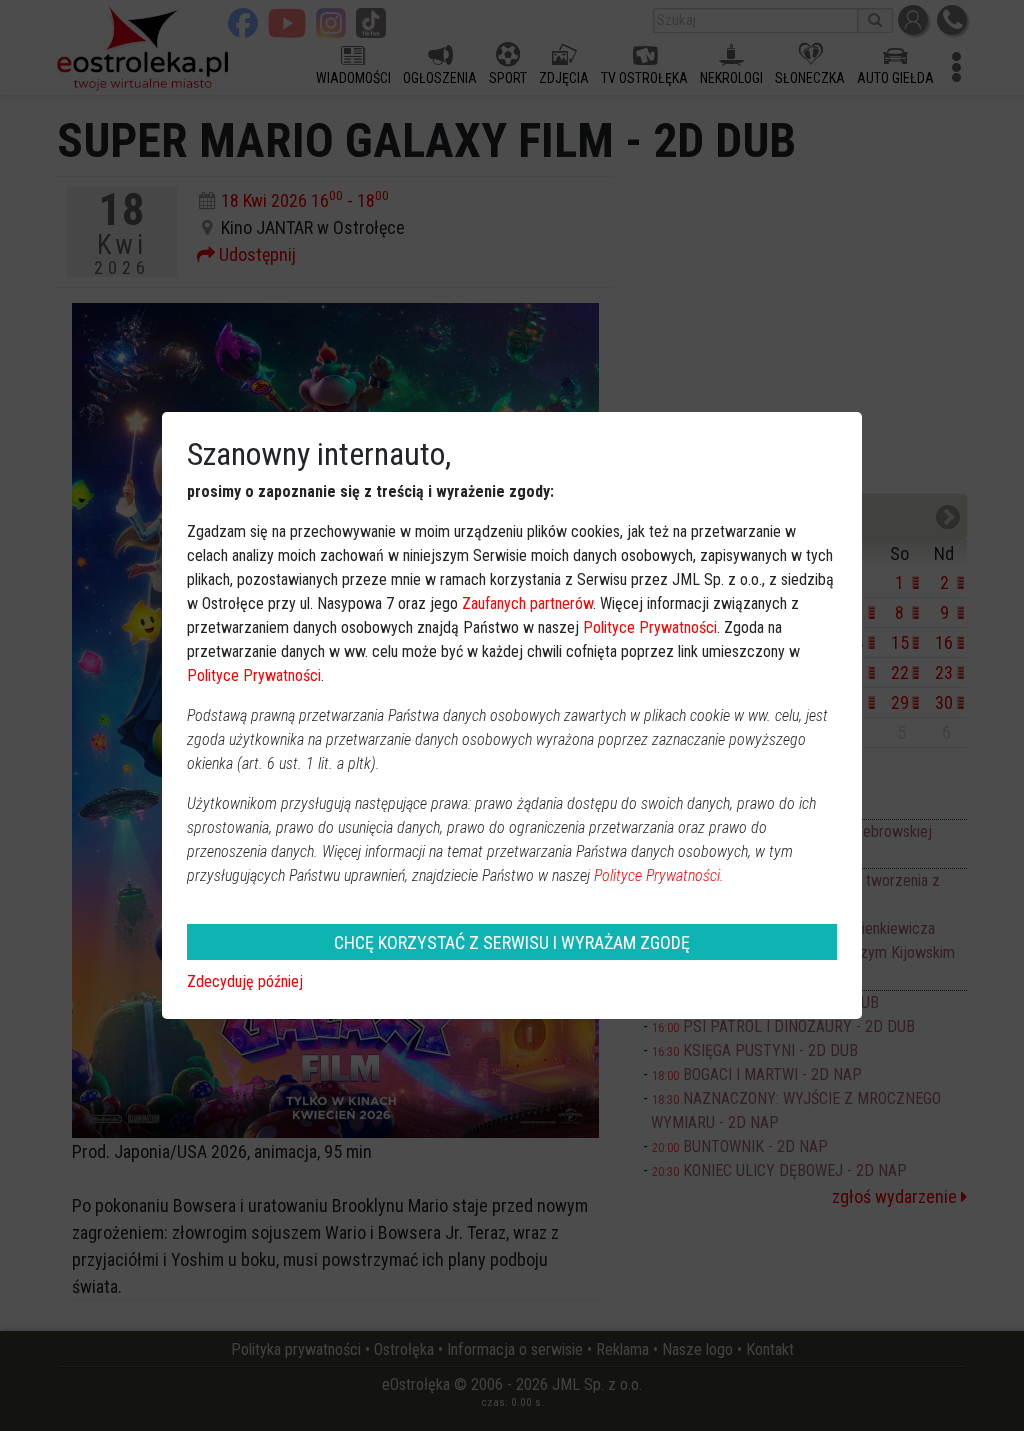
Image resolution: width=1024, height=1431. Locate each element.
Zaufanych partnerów (527, 603)
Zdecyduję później (245, 981)
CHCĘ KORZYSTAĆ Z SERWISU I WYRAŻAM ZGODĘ (512, 942)
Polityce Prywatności (650, 627)
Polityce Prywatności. (659, 875)
